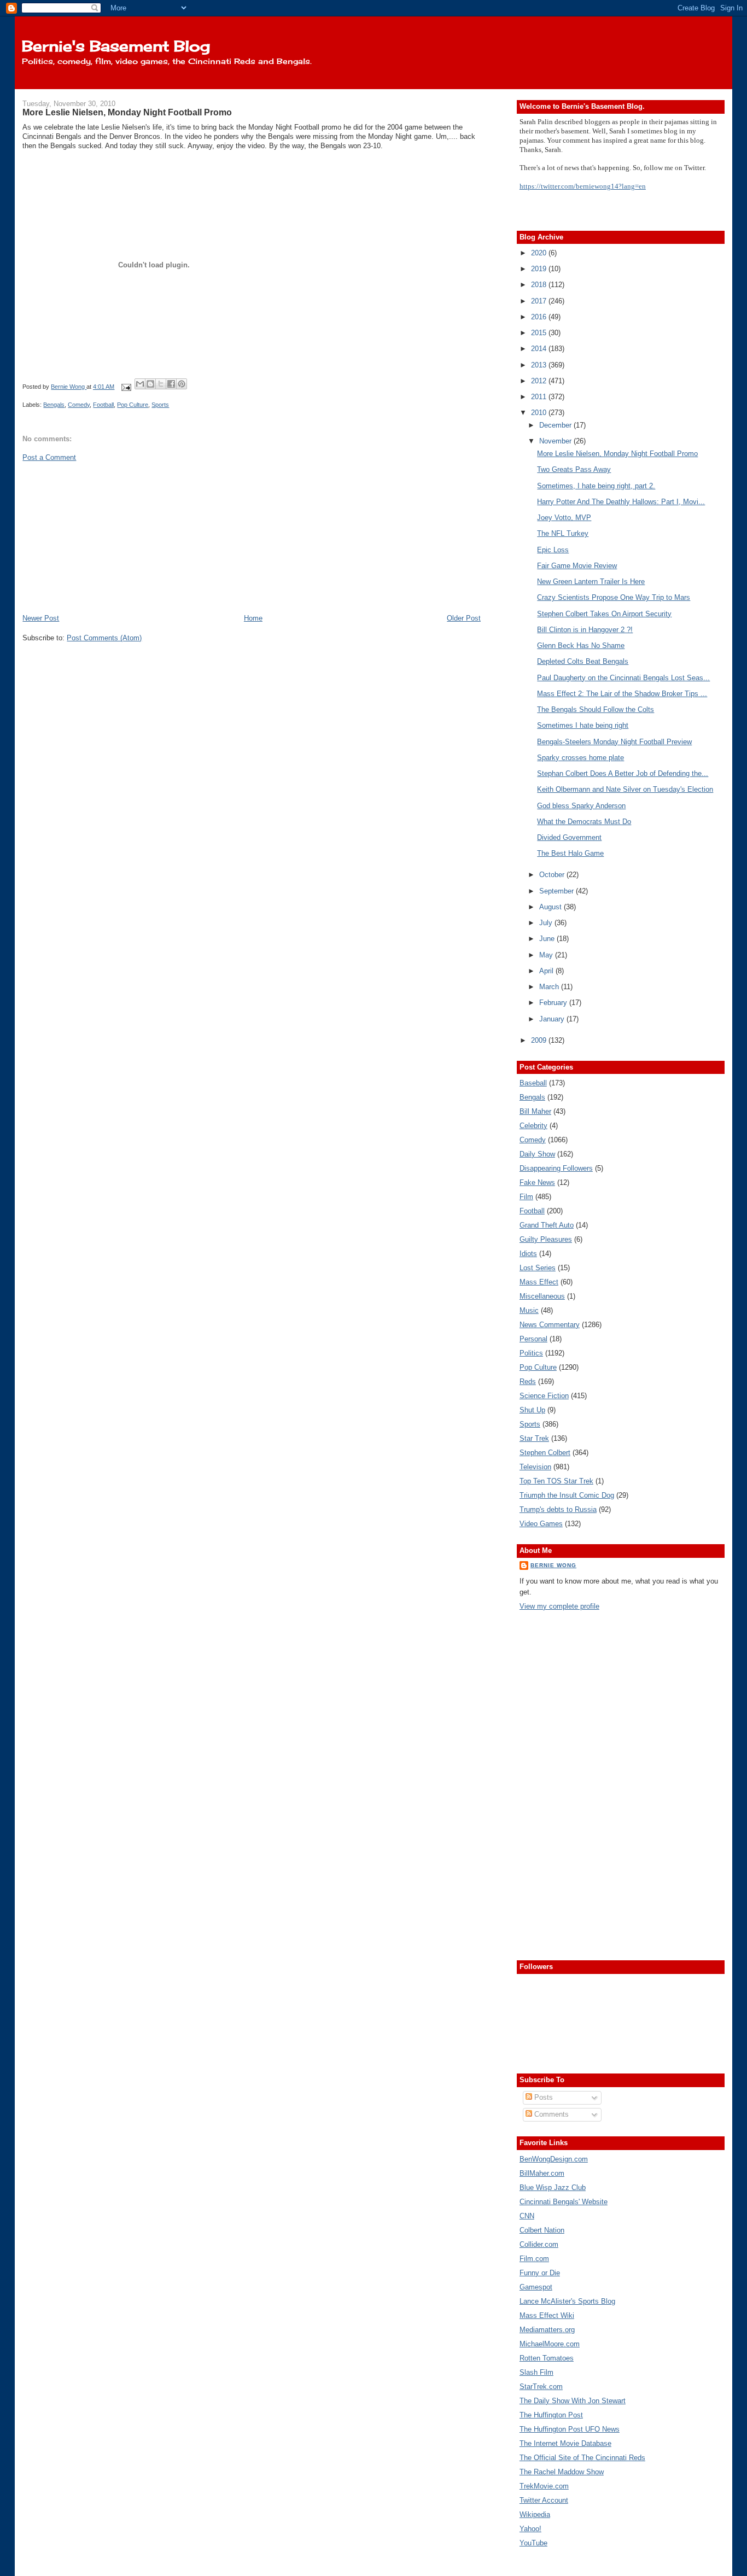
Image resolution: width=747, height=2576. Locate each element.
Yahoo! (530, 2529)
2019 (540, 269)
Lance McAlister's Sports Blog (567, 2301)
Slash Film (536, 2372)
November (556, 441)
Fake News (537, 1182)
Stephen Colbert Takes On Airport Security (604, 614)
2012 (540, 381)
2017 (540, 301)
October (553, 875)
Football (103, 405)
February (554, 1003)
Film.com (534, 2259)
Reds (528, 1382)
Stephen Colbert (545, 1453)
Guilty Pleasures (546, 1239)
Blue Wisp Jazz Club (553, 2187)
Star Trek (534, 1438)
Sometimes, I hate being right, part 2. (596, 486)
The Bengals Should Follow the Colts (596, 709)
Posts (542, 2097)
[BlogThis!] (150, 384)
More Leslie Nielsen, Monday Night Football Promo (617, 454)
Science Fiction (544, 1396)
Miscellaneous (542, 1296)
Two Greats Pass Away (574, 469)
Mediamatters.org (547, 2330)
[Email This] (140, 384)
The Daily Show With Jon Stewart (573, 2401)
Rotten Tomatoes (547, 2358)
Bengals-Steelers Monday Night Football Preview (614, 742)
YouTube (533, 2543)
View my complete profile (559, 1606)
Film (526, 1197)
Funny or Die (540, 2273)
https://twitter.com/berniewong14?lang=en (583, 186)
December (556, 425)
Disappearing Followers (556, 1168)
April (547, 971)
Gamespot (536, 2287)
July (547, 923)
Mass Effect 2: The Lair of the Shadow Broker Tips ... (622, 694)
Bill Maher (535, 1111)
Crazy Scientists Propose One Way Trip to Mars (614, 597)
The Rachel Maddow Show (562, 2472)
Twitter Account (544, 2500)
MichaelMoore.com (550, 2344)
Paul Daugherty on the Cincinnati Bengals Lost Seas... (623, 678)
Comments (550, 2114)
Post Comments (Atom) (104, 638)
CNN (527, 2216)
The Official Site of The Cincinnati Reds (582, 2458)
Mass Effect (539, 1282)
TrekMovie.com (544, 2486)
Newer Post (41, 618)
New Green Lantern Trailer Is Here (591, 582)
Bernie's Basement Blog (116, 46)
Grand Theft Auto (547, 1225)
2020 (540, 253)
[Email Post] (126, 387)
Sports (160, 405)
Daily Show (537, 1154)
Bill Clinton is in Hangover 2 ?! (585, 630)
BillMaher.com (542, 2173)
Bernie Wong (553, 1565)
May (547, 955)
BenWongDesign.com (554, 2159)
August (552, 907)
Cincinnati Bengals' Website (564, 2202)
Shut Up (532, 1410)
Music (529, 1310)
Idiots (528, 1254)
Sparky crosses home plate (580, 758)
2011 (540, 397)
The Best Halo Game (570, 853)
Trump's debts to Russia (558, 1509)
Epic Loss (553, 550)
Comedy (79, 405)
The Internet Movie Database (565, 2443)
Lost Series (538, 1268)
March (550, 987)
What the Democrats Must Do (584, 822)
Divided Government (569, 837)
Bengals (54, 405)
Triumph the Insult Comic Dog (567, 1495)
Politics (531, 1353)
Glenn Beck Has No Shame (581, 646)
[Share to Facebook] (171, 384)
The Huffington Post (551, 2415)
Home (253, 618)
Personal (533, 1339)
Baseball (533, 1083)
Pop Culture (133, 405)
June (548, 939)
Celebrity (533, 1126)
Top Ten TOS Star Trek (556, 1481)
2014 (540, 349)
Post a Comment (49, 457)
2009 (540, 1040)
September (558, 891)
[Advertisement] (104, 537)
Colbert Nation (542, 2230)
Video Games (541, 1524)
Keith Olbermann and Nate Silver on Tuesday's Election (625, 789)
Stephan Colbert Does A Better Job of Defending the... (623, 773)
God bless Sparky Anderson (581, 806)
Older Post (464, 618)
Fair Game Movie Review (577, 566)
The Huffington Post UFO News (570, 2429)
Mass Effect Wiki (547, 2315)
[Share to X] (161, 384)
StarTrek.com (541, 2387)
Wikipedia (535, 2514)
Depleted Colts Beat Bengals (583, 661)
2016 (540, 317)
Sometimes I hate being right (583, 725)
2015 (540, 333)
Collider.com (539, 2244)
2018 (540, 285)
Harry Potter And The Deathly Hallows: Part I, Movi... (621, 502)
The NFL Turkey (563, 533)
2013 (540, 365)
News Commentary (550, 1325)
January (553, 1019)
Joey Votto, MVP (564, 518)
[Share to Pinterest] (182, 384)
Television (535, 1467)
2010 (540, 413)
